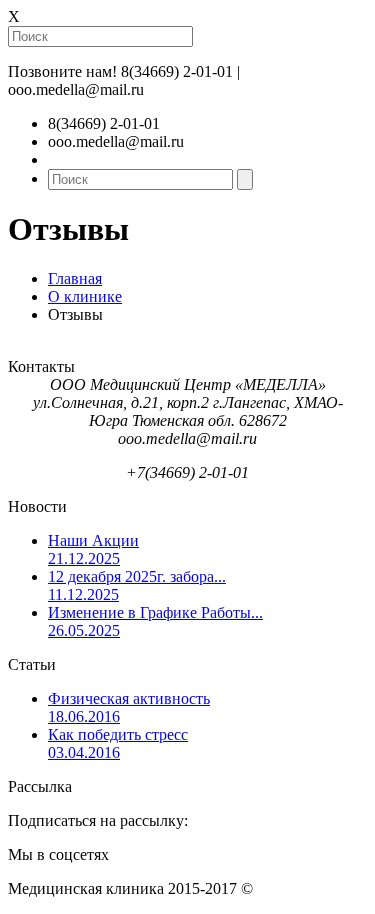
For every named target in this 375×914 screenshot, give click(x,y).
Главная (75, 278)
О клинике (85, 296)
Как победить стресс (118, 743)
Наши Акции (93, 549)
